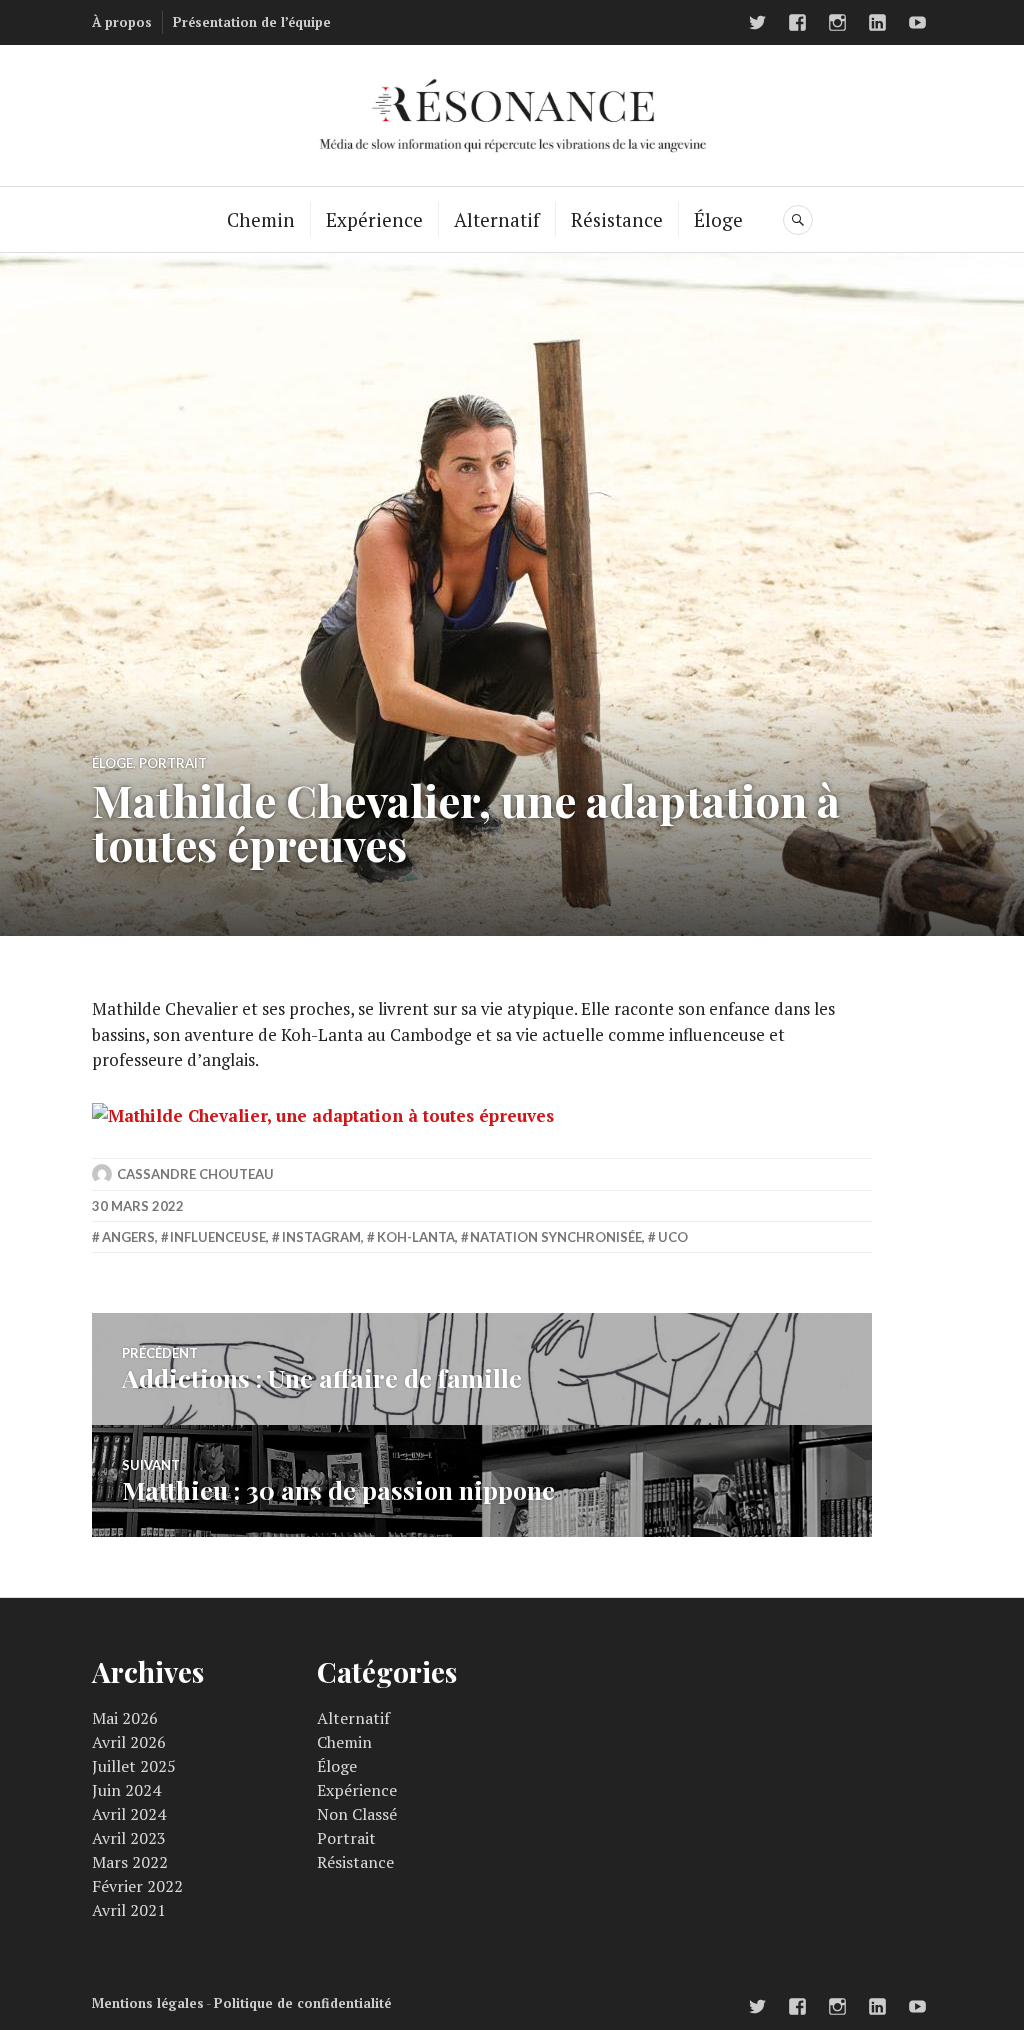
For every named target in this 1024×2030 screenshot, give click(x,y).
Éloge (718, 219)
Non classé (357, 1814)
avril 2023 (129, 1838)
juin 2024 (126, 1790)
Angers (128, 1237)
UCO (673, 1237)
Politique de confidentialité (302, 2003)
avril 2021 (129, 1910)
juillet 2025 (134, 1766)
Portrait (173, 763)
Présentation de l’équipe (252, 22)
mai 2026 (125, 1718)
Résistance (617, 219)
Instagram (321, 1237)
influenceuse (218, 1237)
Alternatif (497, 219)
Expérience (374, 219)
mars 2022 (130, 1862)
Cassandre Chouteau (195, 1174)
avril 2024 (129, 1814)
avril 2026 (129, 1742)
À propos (122, 22)
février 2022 (137, 1886)
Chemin (261, 219)
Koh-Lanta (416, 1237)
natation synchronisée (556, 1237)
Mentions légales (148, 2003)
